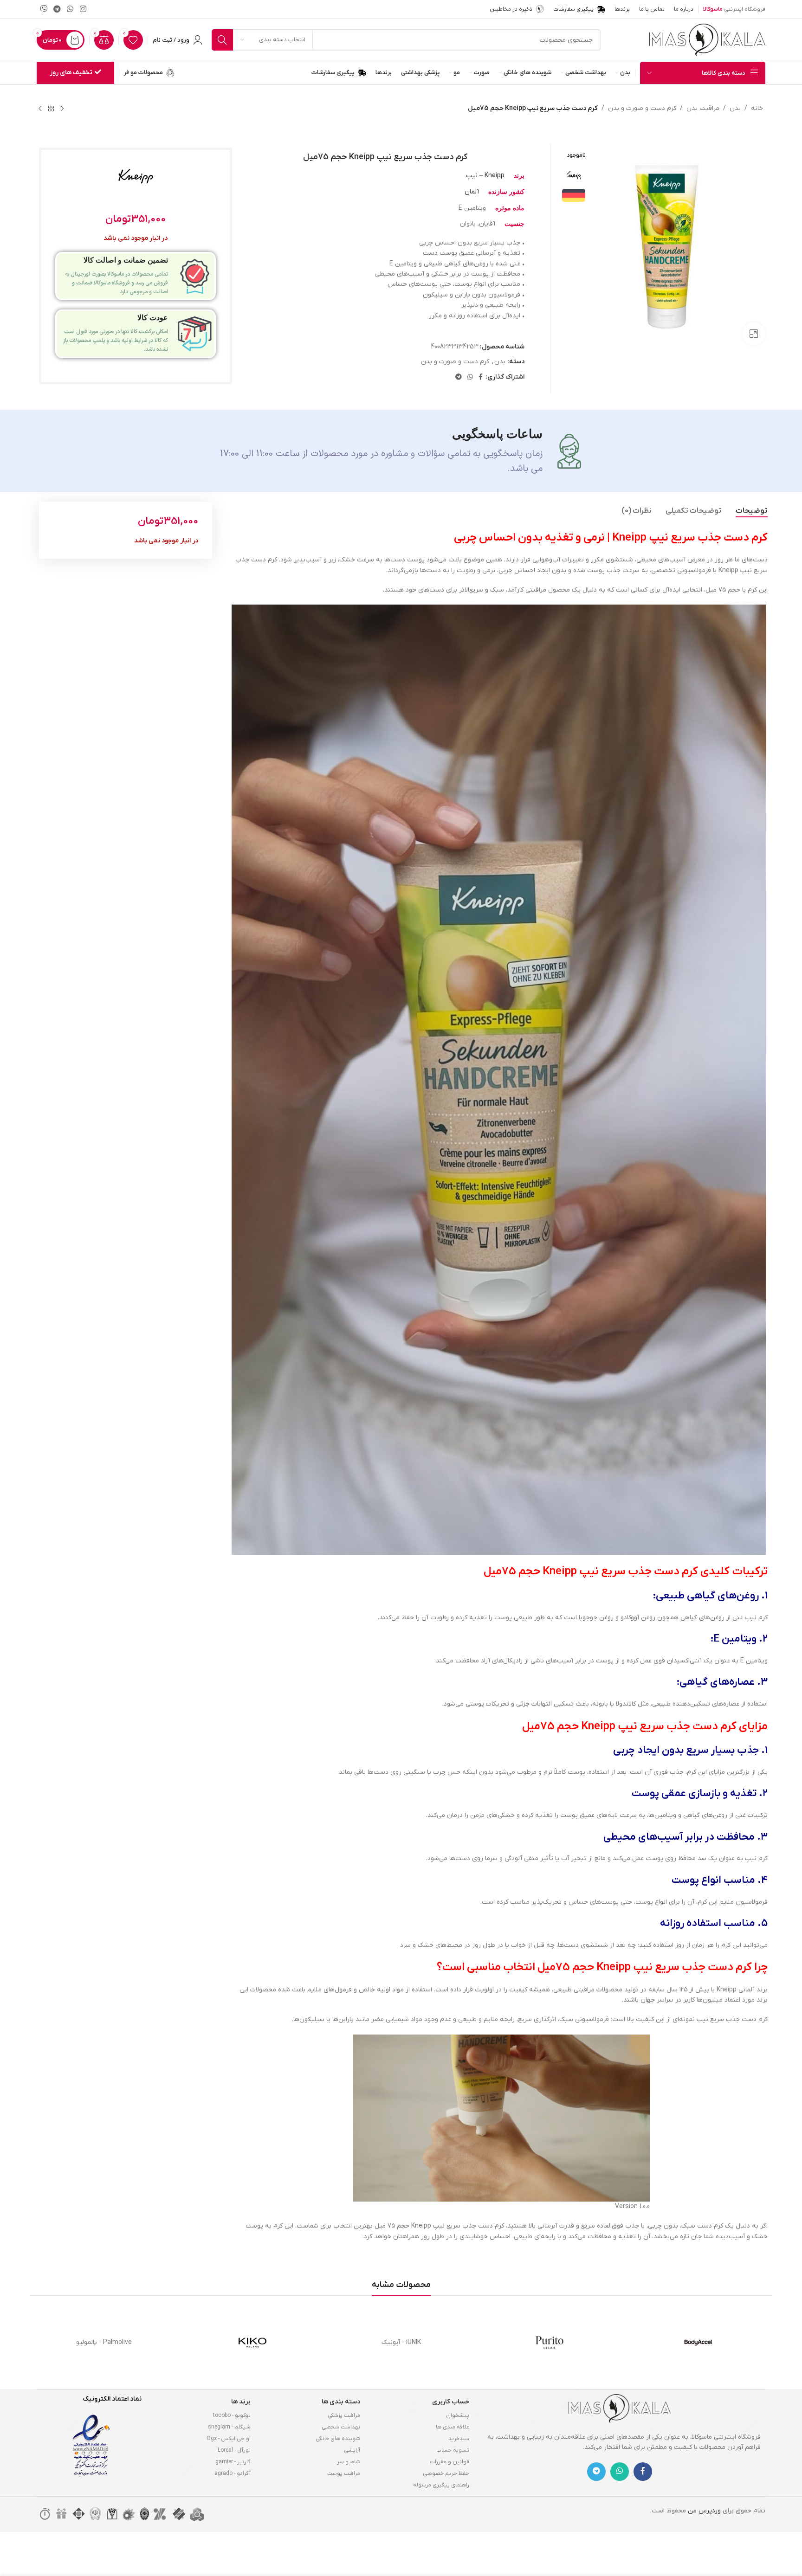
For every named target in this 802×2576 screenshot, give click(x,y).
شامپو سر (349, 2462)
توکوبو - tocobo (232, 2415)
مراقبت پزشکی (344, 2415)
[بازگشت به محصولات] (51, 109)
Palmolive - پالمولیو (104, 2342)
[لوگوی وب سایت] (707, 40)
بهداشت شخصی (341, 2427)
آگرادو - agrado (233, 2473)
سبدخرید (459, 2439)
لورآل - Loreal (234, 2450)
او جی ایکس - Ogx (229, 2439)
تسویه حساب (453, 2450)
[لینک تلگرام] (57, 9)
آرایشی (352, 2450)
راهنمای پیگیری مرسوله (441, 2485)
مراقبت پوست (344, 2473)
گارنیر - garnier (233, 2462)
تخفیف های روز (71, 73)
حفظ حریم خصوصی (446, 2473)
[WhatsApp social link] (70, 9)
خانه (757, 108)
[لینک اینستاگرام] (83, 9)
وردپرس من (704, 2511)
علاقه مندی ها (453, 2427)
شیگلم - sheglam (229, 2427)
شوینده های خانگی (338, 2439)
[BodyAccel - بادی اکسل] (698, 2343)
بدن (735, 108)
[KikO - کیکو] (252, 2343)
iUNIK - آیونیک (401, 2342)
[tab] (752, 511)
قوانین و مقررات (450, 2462)
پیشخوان (458, 2415)
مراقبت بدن (703, 108)
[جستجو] (222, 40)
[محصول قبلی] (62, 109)
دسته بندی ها (341, 2402)
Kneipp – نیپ (485, 176)
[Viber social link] (43, 9)
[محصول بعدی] (40, 109)
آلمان (472, 192)
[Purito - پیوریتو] (550, 2343)
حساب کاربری (451, 2402)
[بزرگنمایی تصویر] (754, 334)
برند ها (241, 2402)
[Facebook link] (481, 377)
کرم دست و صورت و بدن (642, 108)
